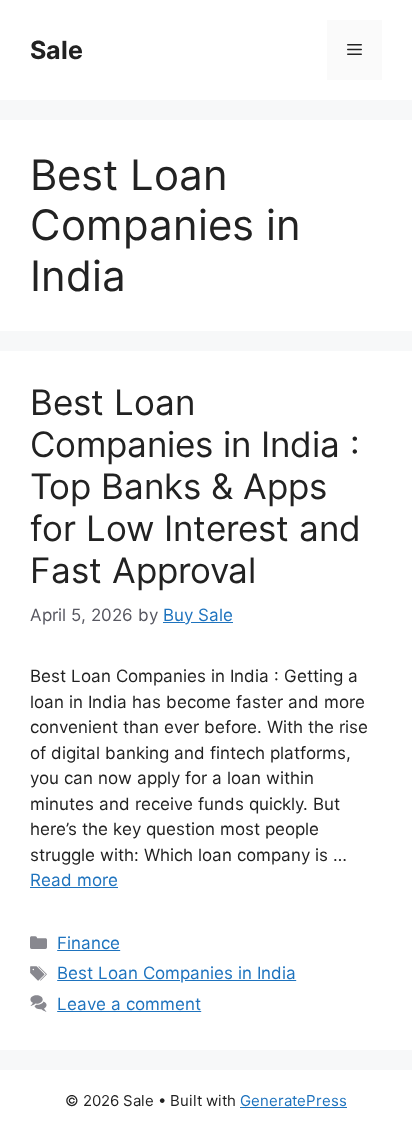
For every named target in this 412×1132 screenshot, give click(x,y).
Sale (56, 50)
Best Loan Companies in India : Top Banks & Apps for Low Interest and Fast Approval (195, 486)
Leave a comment (129, 1004)
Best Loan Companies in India (176, 973)
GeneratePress (293, 1100)
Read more (74, 880)
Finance (88, 943)
